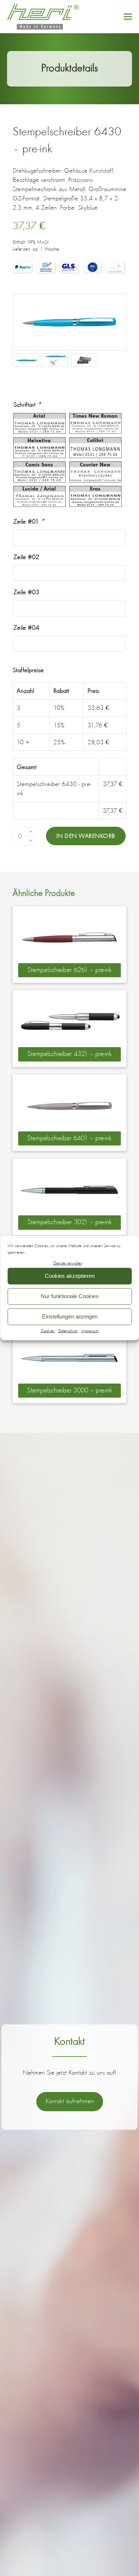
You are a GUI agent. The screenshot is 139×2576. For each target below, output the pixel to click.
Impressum (90, 1331)
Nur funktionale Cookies (70, 1296)
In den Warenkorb (86, 836)
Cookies (48, 1331)
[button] (128, 16)
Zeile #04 (26, 627)
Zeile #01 (29, 521)
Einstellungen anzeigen (70, 1316)
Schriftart (27, 404)
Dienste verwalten (68, 1263)
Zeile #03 (26, 592)
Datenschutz (68, 1331)
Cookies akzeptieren (70, 1276)
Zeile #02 (26, 557)
